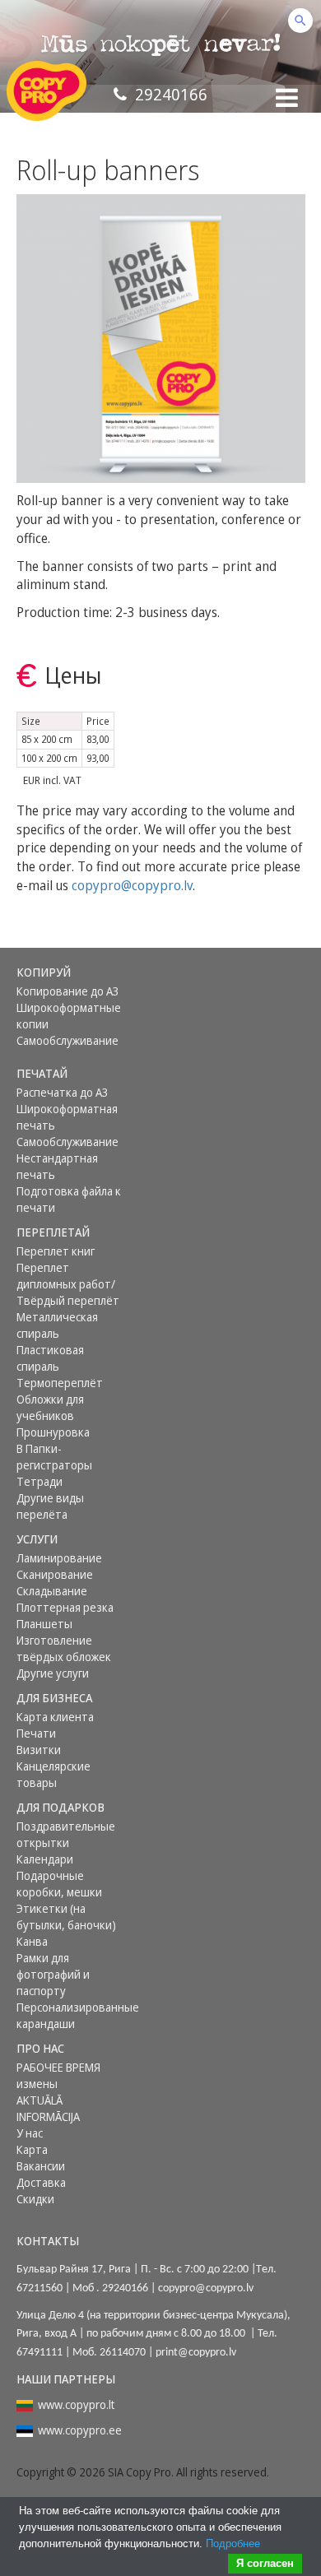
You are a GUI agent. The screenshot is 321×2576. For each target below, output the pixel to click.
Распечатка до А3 (63, 1092)
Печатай (42, 1073)
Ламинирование (59, 1558)
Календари (45, 1859)
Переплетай (53, 1232)
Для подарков (60, 1807)
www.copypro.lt (76, 2404)
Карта (32, 2149)
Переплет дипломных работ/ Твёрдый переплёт (68, 1284)
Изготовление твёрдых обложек (64, 1648)
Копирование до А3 (68, 991)
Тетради (40, 1481)
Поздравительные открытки (66, 1834)
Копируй (44, 972)
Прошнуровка (53, 1432)
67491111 (40, 2353)
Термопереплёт (60, 1383)
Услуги (37, 1539)
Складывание (52, 1591)
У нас (30, 2133)
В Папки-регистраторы (54, 1457)
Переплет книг (56, 1251)
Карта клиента (55, 1717)
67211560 (40, 2288)
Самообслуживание (67, 1040)
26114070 (123, 2353)
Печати (36, 1733)
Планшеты (44, 1624)
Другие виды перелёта (50, 1506)
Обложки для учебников (50, 1407)
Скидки (35, 2199)
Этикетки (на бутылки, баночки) (66, 1917)
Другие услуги (53, 1673)
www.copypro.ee (80, 2430)
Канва (32, 1941)
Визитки (39, 1750)
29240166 (167, 94)
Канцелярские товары (53, 1774)
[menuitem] (72, 972)
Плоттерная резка (65, 1607)
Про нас (40, 2048)
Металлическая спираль (57, 1325)
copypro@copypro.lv (132, 885)
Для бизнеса (54, 1698)
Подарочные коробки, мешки (59, 1884)
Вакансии (41, 2166)
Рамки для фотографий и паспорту (53, 1974)
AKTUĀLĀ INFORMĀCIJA (48, 2108)
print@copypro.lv (196, 2353)
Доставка (41, 2182)
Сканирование (55, 1574)
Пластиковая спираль (50, 1358)
